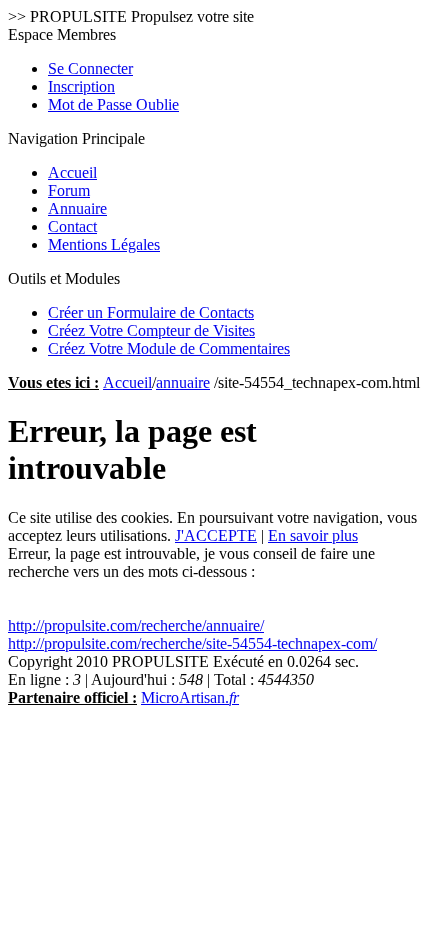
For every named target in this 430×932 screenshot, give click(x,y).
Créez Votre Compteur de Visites (151, 330)
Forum (69, 190)
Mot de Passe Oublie (113, 104)
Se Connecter (90, 68)
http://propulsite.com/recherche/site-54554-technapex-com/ (192, 643)
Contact (72, 226)
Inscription (81, 86)
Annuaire (77, 208)
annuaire (183, 382)
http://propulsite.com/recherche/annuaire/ (136, 625)
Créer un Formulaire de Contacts (151, 312)
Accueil (72, 172)
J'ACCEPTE (216, 535)
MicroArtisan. (190, 697)
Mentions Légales (104, 244)
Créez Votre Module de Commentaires (169, 348)
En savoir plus (313, 535)
